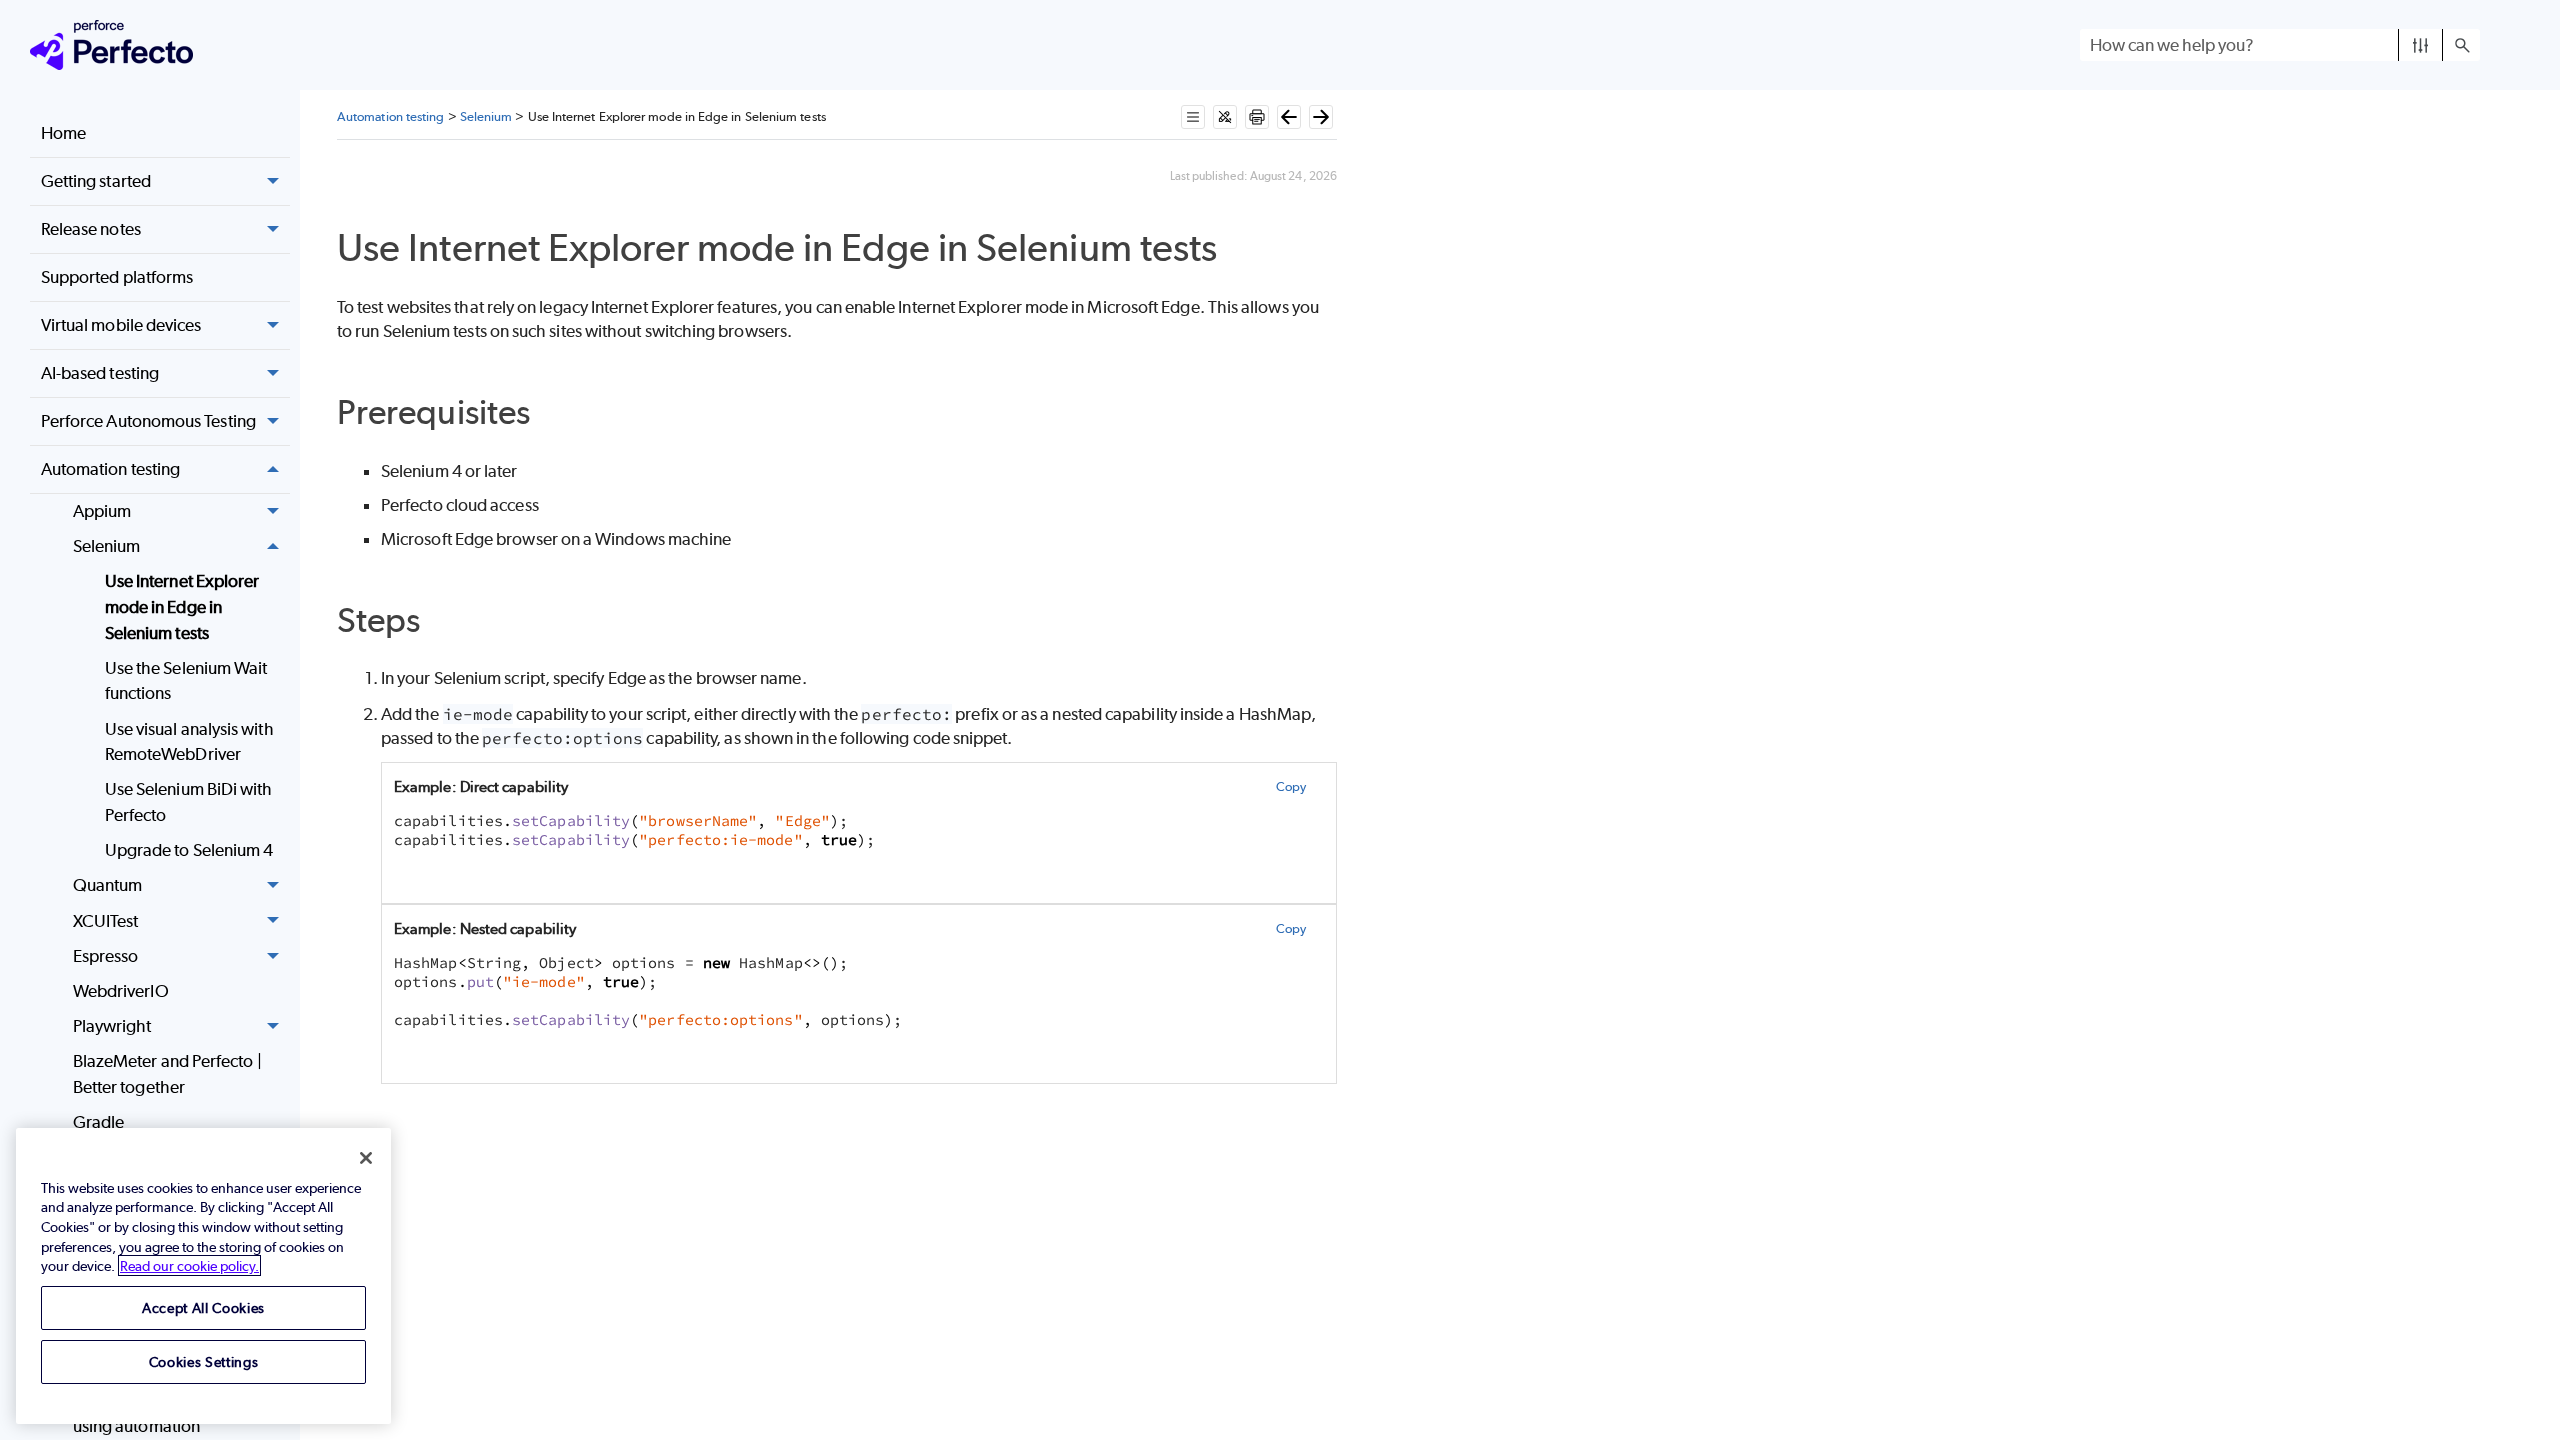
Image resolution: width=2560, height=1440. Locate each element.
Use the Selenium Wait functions (186, 681)
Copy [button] (1291, 786)
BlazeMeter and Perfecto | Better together (167, 1074)
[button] (2420, 45)
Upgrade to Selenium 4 (189, 850)
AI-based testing (100, 373)
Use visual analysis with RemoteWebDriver (189, 742)
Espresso (106, 956)
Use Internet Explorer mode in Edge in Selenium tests (182, 606)
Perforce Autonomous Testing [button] (148, 421)
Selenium (107, 546)
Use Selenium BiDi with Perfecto (189, 802)
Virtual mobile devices (121, 325)
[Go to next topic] (1321, 117)
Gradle (98, 1122)
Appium (102, 511)
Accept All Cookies (203, 1307)
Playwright (112, 1026)
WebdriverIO (121, 991)
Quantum (108, 885)
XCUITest (106, 921)
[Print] (1257, 117)
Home (63, 133)
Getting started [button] (96, 181)
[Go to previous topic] (1289, 117)
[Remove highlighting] (1225, 117)
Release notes (91, 229)
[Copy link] (1239, 252)
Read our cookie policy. (189, 1265)
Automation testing (110, 469)
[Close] (366, 1158)
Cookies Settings (204, 1361)
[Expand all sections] (1193, 117)
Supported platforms (117, 277)
